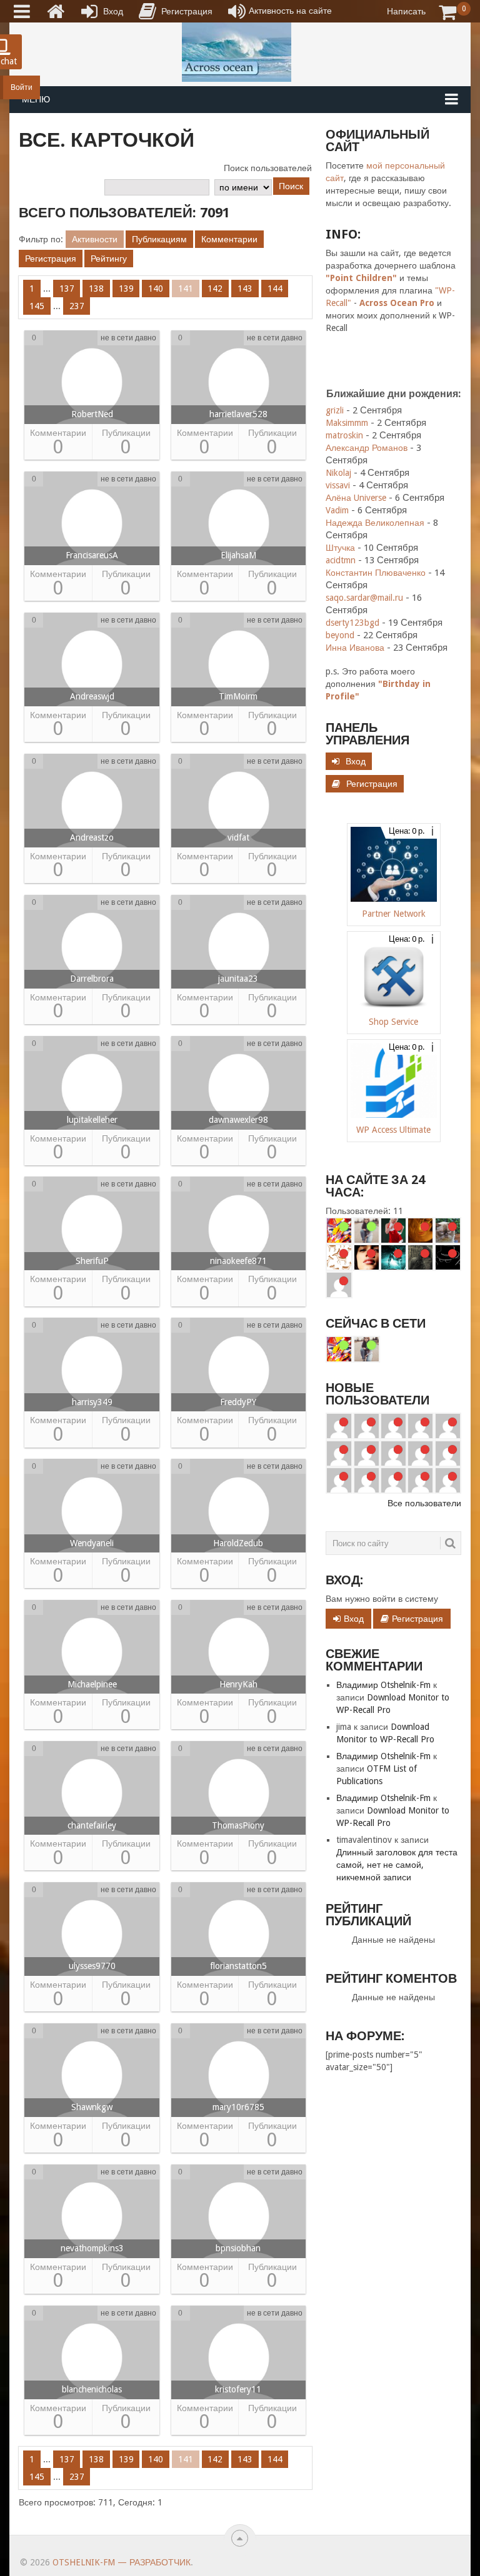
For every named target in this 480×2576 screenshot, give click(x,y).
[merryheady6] (339, 1480)
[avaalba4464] (393, 1480)
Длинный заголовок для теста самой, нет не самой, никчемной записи (397, 1865)
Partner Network (394, 914)
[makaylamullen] (339, 1426)
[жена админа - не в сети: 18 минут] (420, 1231)
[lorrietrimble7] (367, 1453)
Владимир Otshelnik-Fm (383, 1685)
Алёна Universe (356, 498)
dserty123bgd (352, 623)
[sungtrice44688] (393, 1426)
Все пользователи (424, 1503)
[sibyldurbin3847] (367, 1426)
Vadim (337, 510)
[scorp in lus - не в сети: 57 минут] (339, 1257)
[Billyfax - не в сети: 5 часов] (339, 1285)
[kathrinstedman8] (393, 1453)
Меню (36, 99)
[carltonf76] (420, 1480)
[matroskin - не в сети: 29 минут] (448, 1231)
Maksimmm (347, 423)
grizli (335, 410)
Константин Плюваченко (376, 573)
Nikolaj (338, 473)
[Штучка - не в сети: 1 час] (367, 1257)
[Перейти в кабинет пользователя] (92, 380)
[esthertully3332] (420, 1426)
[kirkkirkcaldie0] (420, 1453)
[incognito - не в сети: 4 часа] (448, 1257)
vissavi (338, 485)
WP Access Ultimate (393, 1130)
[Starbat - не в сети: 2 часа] (393, 1257)
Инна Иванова (355, 648)
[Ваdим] (339, 1231)
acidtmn (341, 560)
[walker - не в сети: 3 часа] (420, 1257)
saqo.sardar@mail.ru (364, 598)
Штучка (340, 548)
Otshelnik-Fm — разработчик (122, 2562)
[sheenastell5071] (448, 1426)
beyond (340, 635)
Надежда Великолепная (375, 523)
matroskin (344, 435)
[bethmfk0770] (448, 1453)
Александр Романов (367, 448)
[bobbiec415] (339, 1453)
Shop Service (393, 1022)
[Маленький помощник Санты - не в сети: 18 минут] (393, 1231)
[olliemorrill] (367, 1480)
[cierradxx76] (448, 1480)
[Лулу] (367, 1231)
